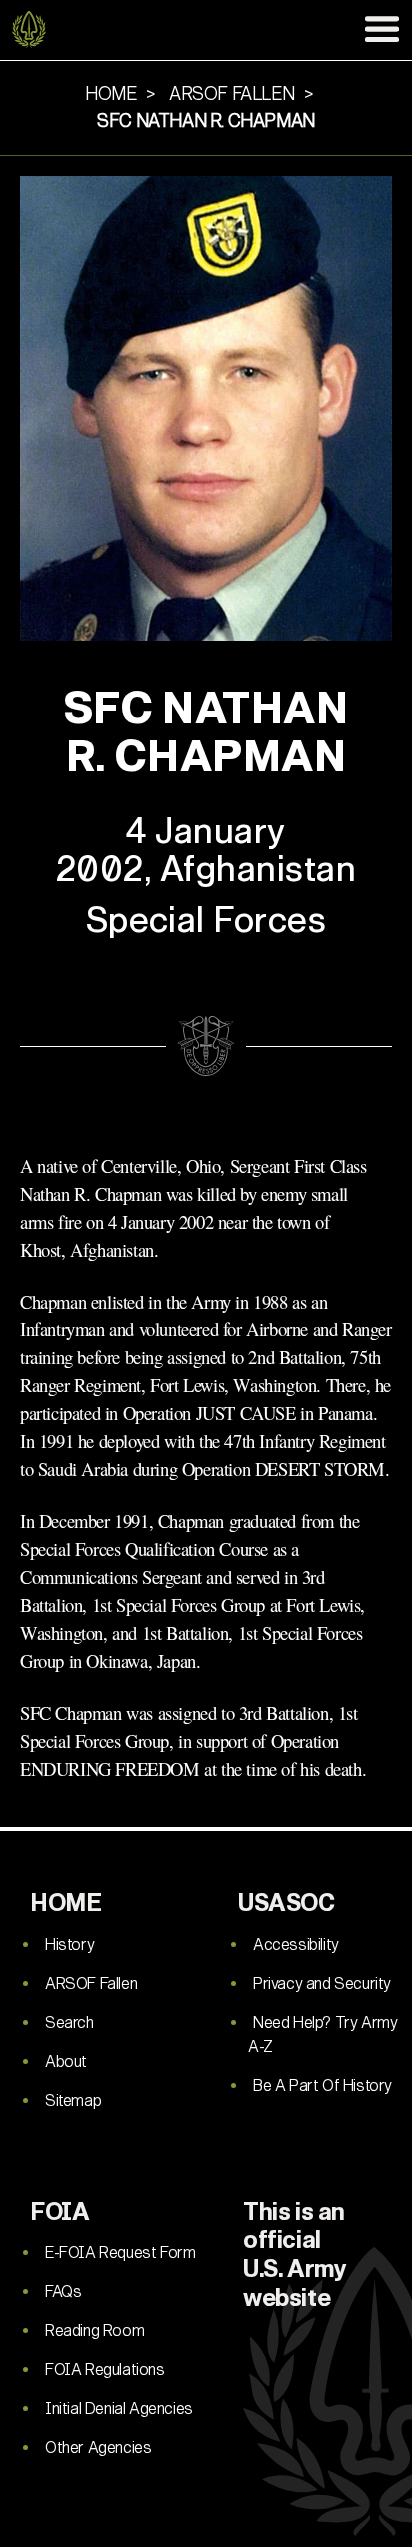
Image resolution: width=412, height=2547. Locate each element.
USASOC (286, 1903)
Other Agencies (98, 2447)
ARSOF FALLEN (231, 94)
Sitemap (73, 2100)
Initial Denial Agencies (119, 2408)
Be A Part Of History (322, 2085)
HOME (65, 1903)
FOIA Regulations (105, 2369)
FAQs (63, 2291)
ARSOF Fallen (91, 1983)
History (69, 1944)
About (66, 2061)
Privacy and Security (322, 1983)
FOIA (59, 2212)
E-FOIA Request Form (120, 2252)
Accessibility (296, 1944)
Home (110, 94)
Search (69, 2022)
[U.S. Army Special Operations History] (30, 30)
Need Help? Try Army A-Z (322, 2034)
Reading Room (94, 2330)
